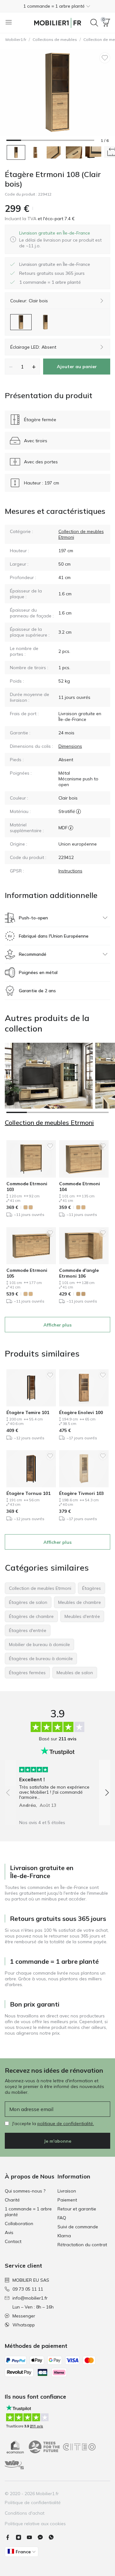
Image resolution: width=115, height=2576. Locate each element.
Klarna (64, 2236)
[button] (57, 6)
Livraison (67, 2191)
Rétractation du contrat (82, 2245)
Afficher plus (57, 1325)
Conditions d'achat (25, 2513)
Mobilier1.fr (16, 39)
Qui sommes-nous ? (25, 2191)
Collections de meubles (55, 39)
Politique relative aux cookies (35, 2524)
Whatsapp (24, 2325)
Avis (9, 2232)
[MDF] (71, 828)
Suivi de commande (78, 2227)
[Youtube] (32, 2537)
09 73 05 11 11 (28, 2289)
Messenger (24, 2316)
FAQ (62, 2218)
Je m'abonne (57, 2141)
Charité (12, 2200)
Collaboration (19, 2224)
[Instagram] (21, 2537)
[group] (57, 1785)
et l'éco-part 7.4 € (56, 219)
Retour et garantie (77, 2209)
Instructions (70, 871)
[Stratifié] (78, 811)
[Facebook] (10, 2537)
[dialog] (62, 239)
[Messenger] (43, 2537)
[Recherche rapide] (94, 23)
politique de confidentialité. (66, 2123)
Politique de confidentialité (33, 2503)
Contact (13, 2241)
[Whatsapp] (54, 2537)
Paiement (67, 2200)
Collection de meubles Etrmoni (49, 1123)
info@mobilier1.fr (30, 2298)
